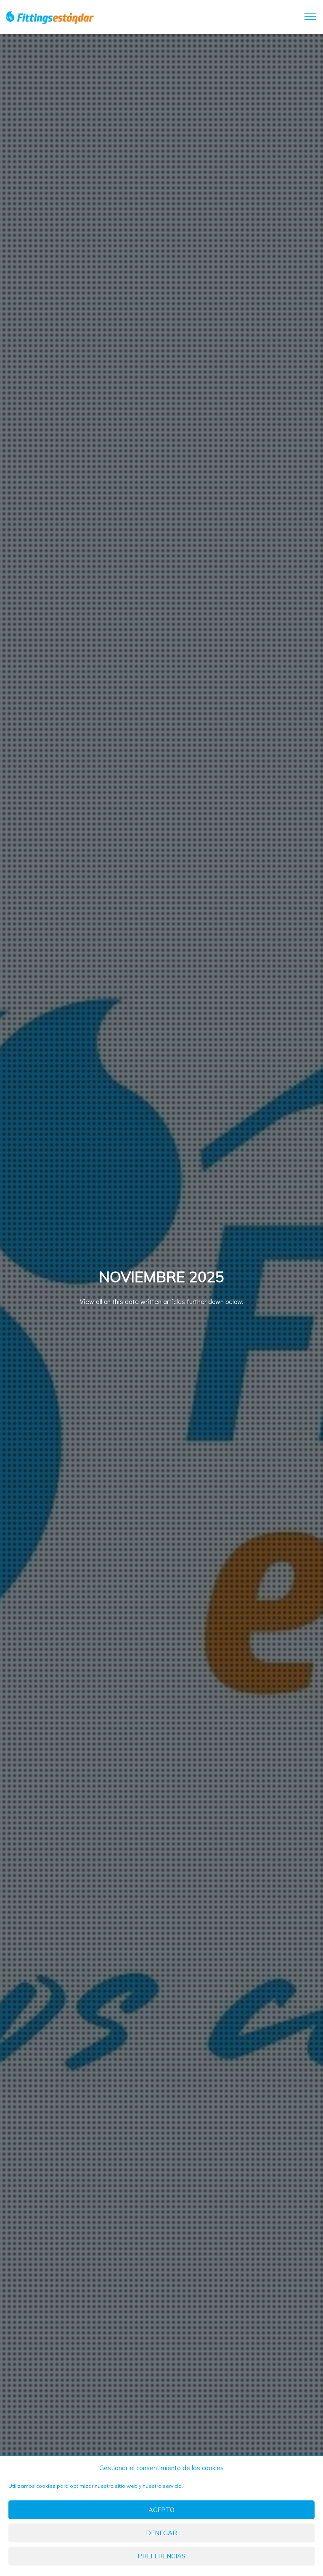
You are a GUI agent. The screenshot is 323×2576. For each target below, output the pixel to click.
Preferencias (161, 2556)
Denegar (161, 2533)
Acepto (161, 2510)
